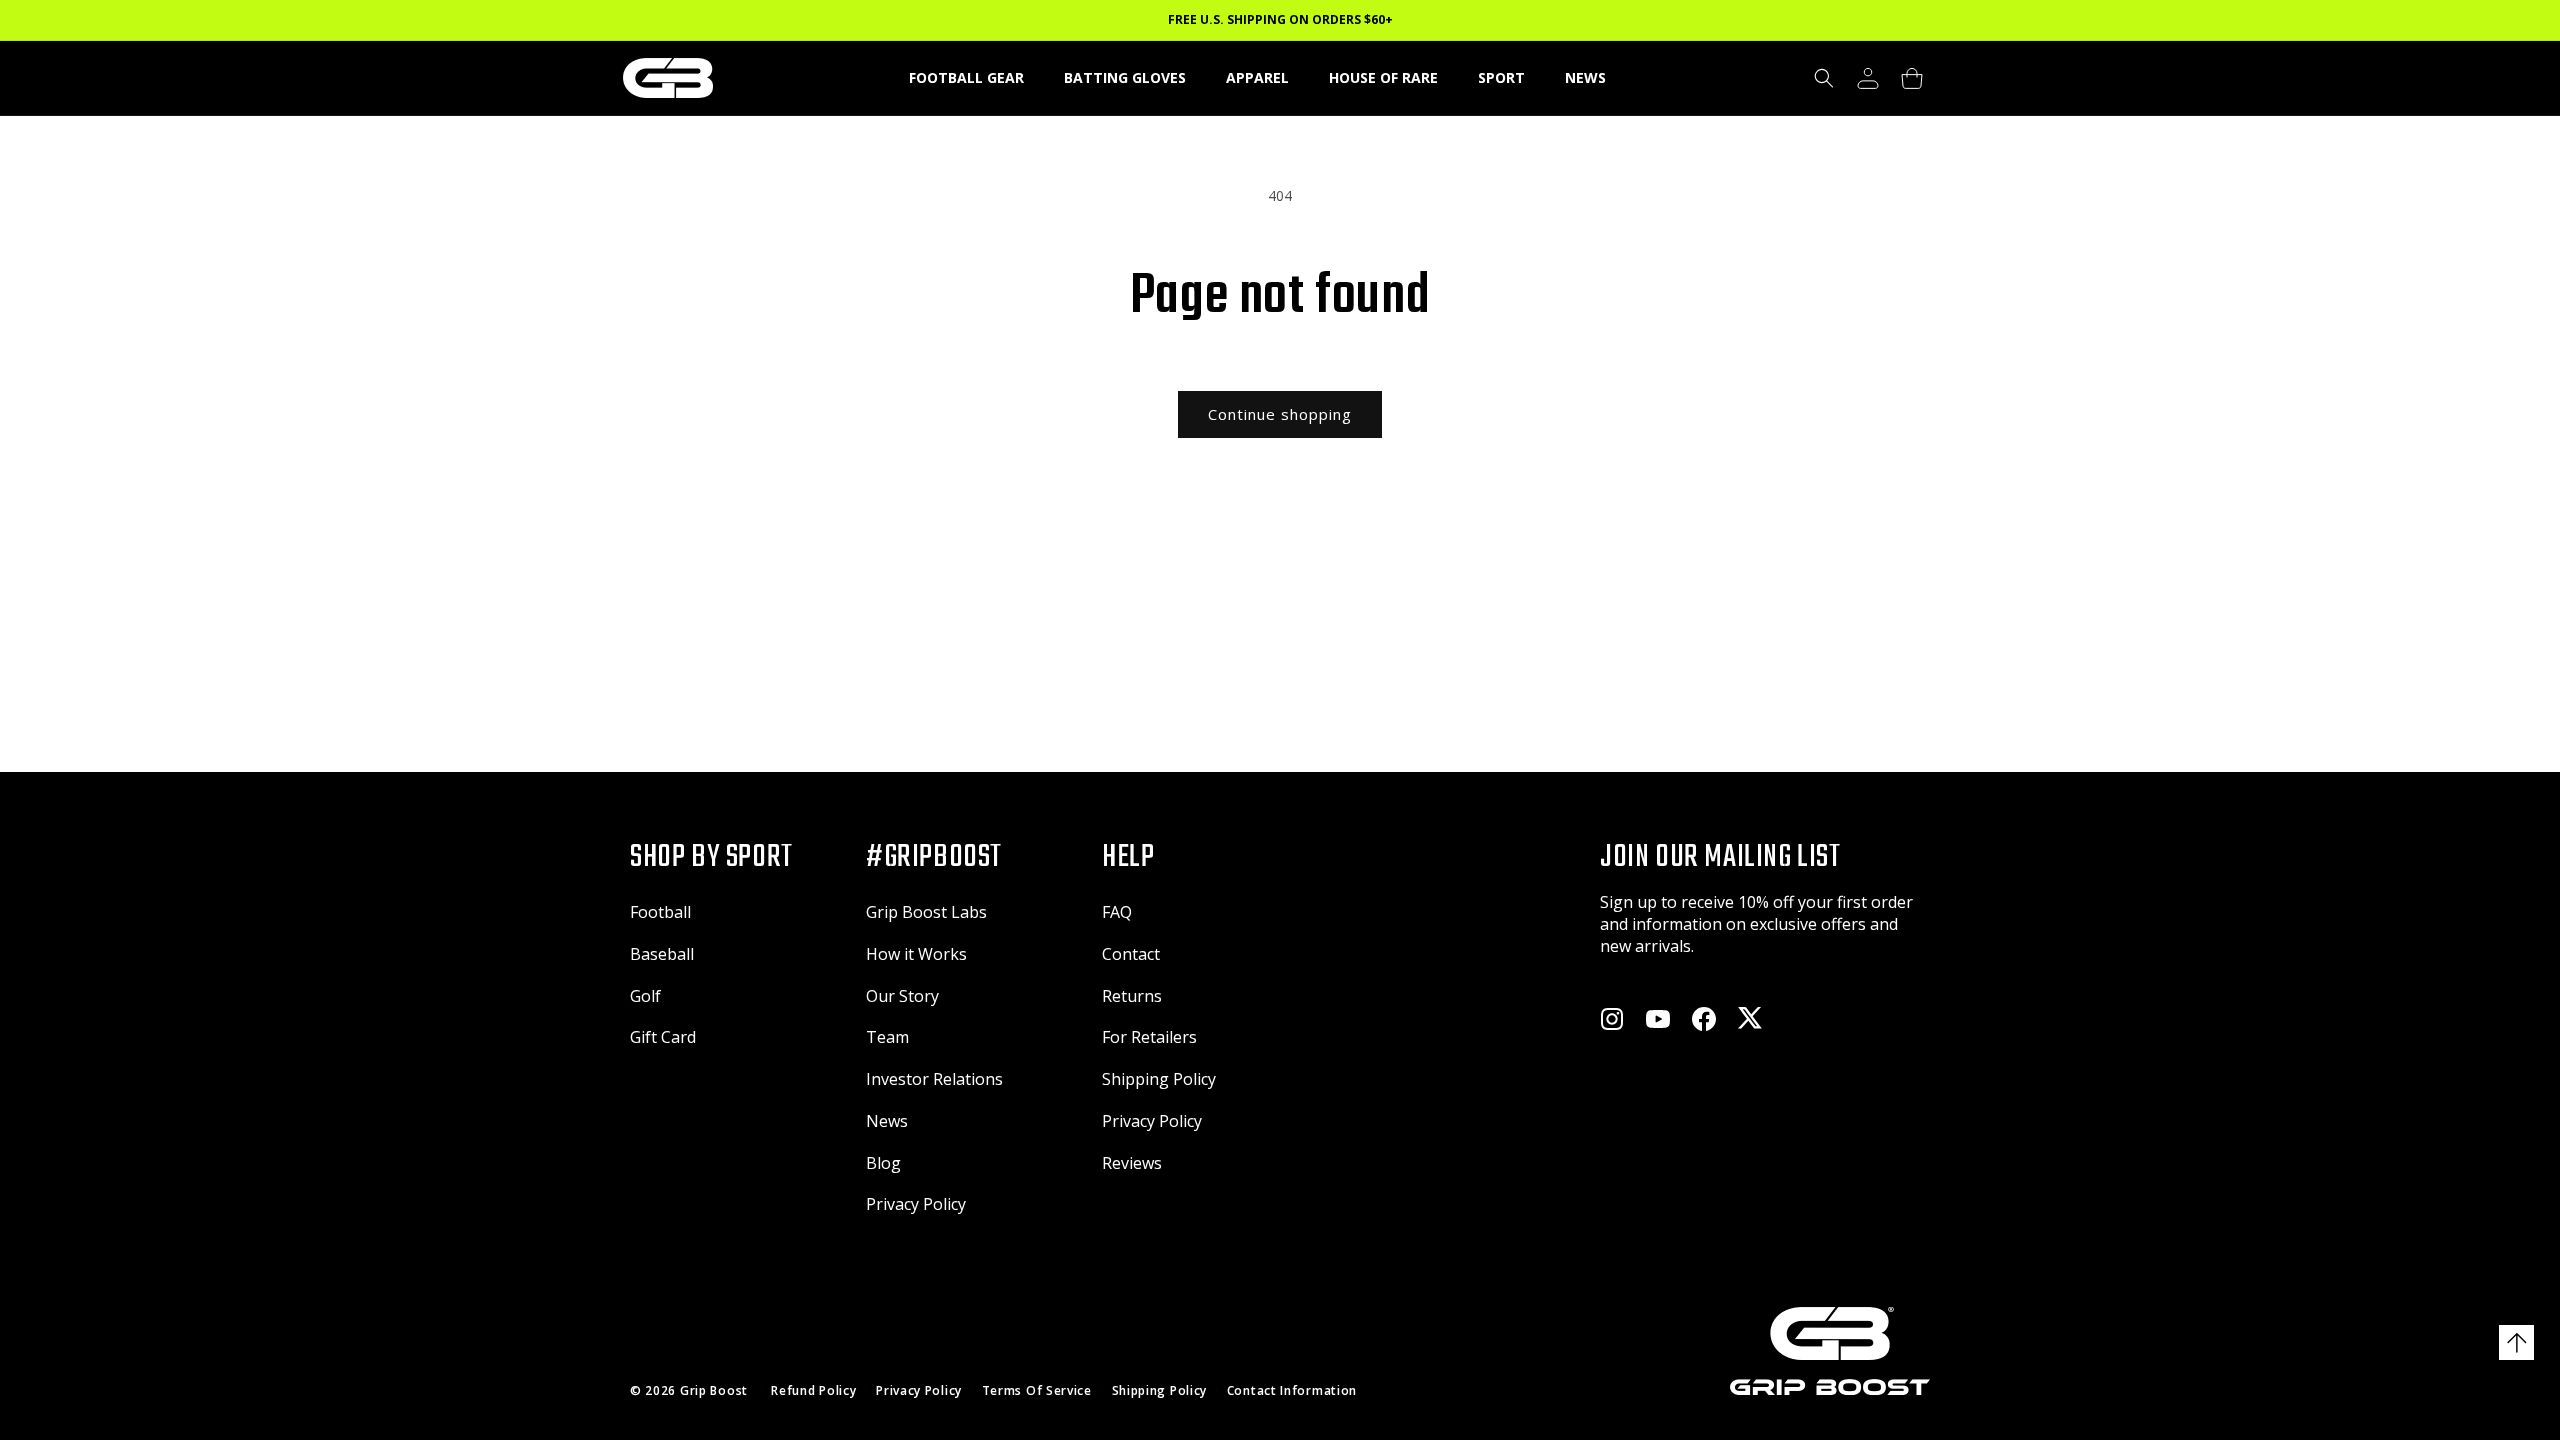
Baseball (662, 954)
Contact (1131, 954)
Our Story (902, 996)
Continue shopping (1280, 414)
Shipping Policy (1159, 1079)
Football (660, 912)
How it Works (916, 954)
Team (887, 1037)
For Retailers (1149, 1037)
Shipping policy (1160, 1391)
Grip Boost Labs (926, 912)
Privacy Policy (916, 1204)
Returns (1132, 996)
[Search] (1824, 78)
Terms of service (1037, 1391)
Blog (883, 1163)
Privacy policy (919, 1391)
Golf (645, 996)
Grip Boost (714, 1390)
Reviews (1132, 1163)
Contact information (1292, 1391)
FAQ (1117, 912)
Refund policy (813, 1391)
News (887, 1121)
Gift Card (663, 1037)
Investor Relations (934, 1079)
